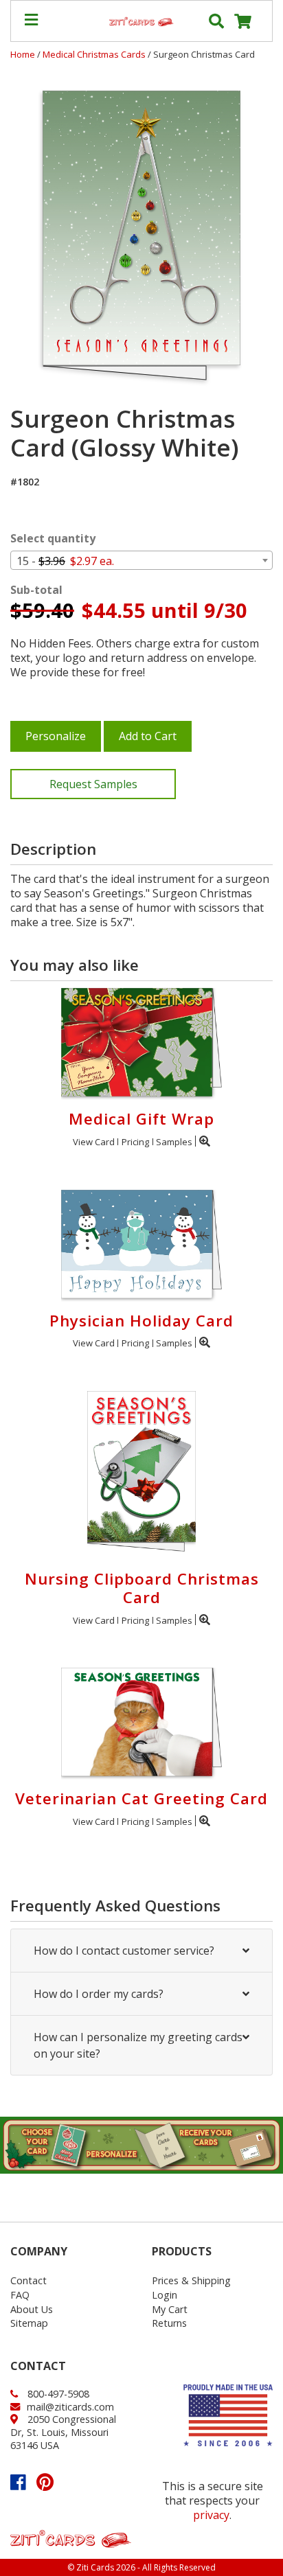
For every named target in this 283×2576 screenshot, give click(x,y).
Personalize (56, 736)
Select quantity (53, 539)
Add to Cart (148, 736)
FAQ (20, 2295)
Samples (174, 1142)
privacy (211, 2515)
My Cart (170, 2309)
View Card (94, 1142)
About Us (32, 2309)
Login (165, 2295)
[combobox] (141, 560)
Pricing (135, 1142)
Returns (169, 2323)
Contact (29, 2280)
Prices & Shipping (191, 2280)
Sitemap (29, 2323)
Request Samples (93, 784)
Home (23, 54)
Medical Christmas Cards (95, 54)
